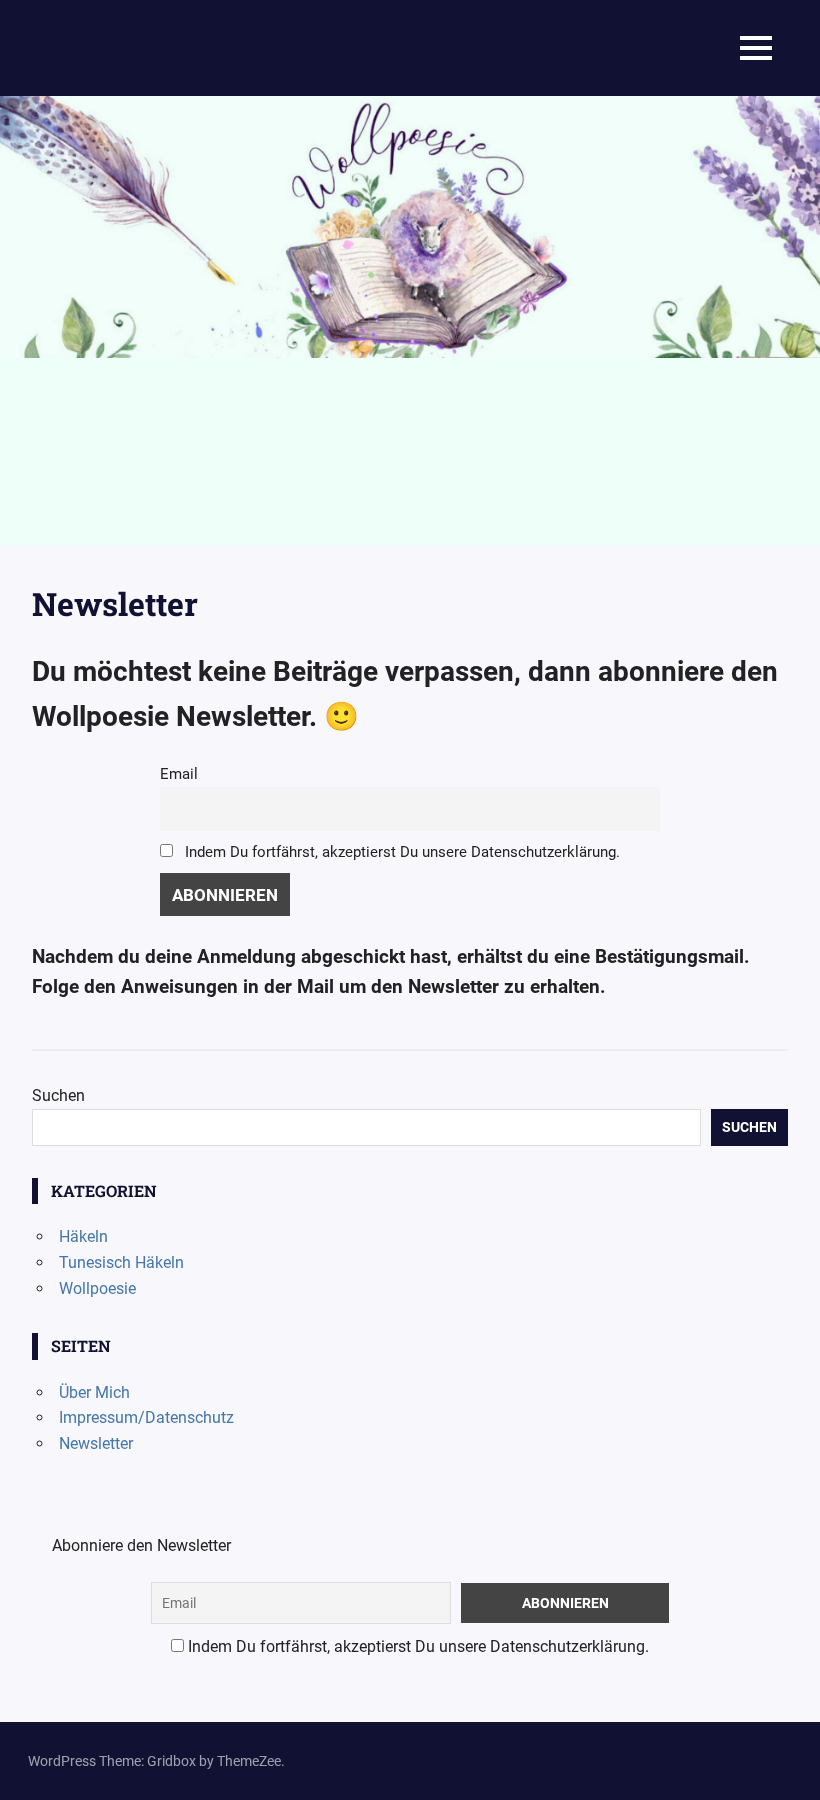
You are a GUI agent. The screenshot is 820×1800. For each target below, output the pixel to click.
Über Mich (94, 1392)
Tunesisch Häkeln (121, 1262)
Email (179, 774)
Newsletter (96, 1443)
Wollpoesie (97, 1288)
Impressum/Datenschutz (146, 1417)
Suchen (58, 1095)
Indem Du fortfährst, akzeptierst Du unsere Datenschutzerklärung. (400, 852)
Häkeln (83, 1236)
